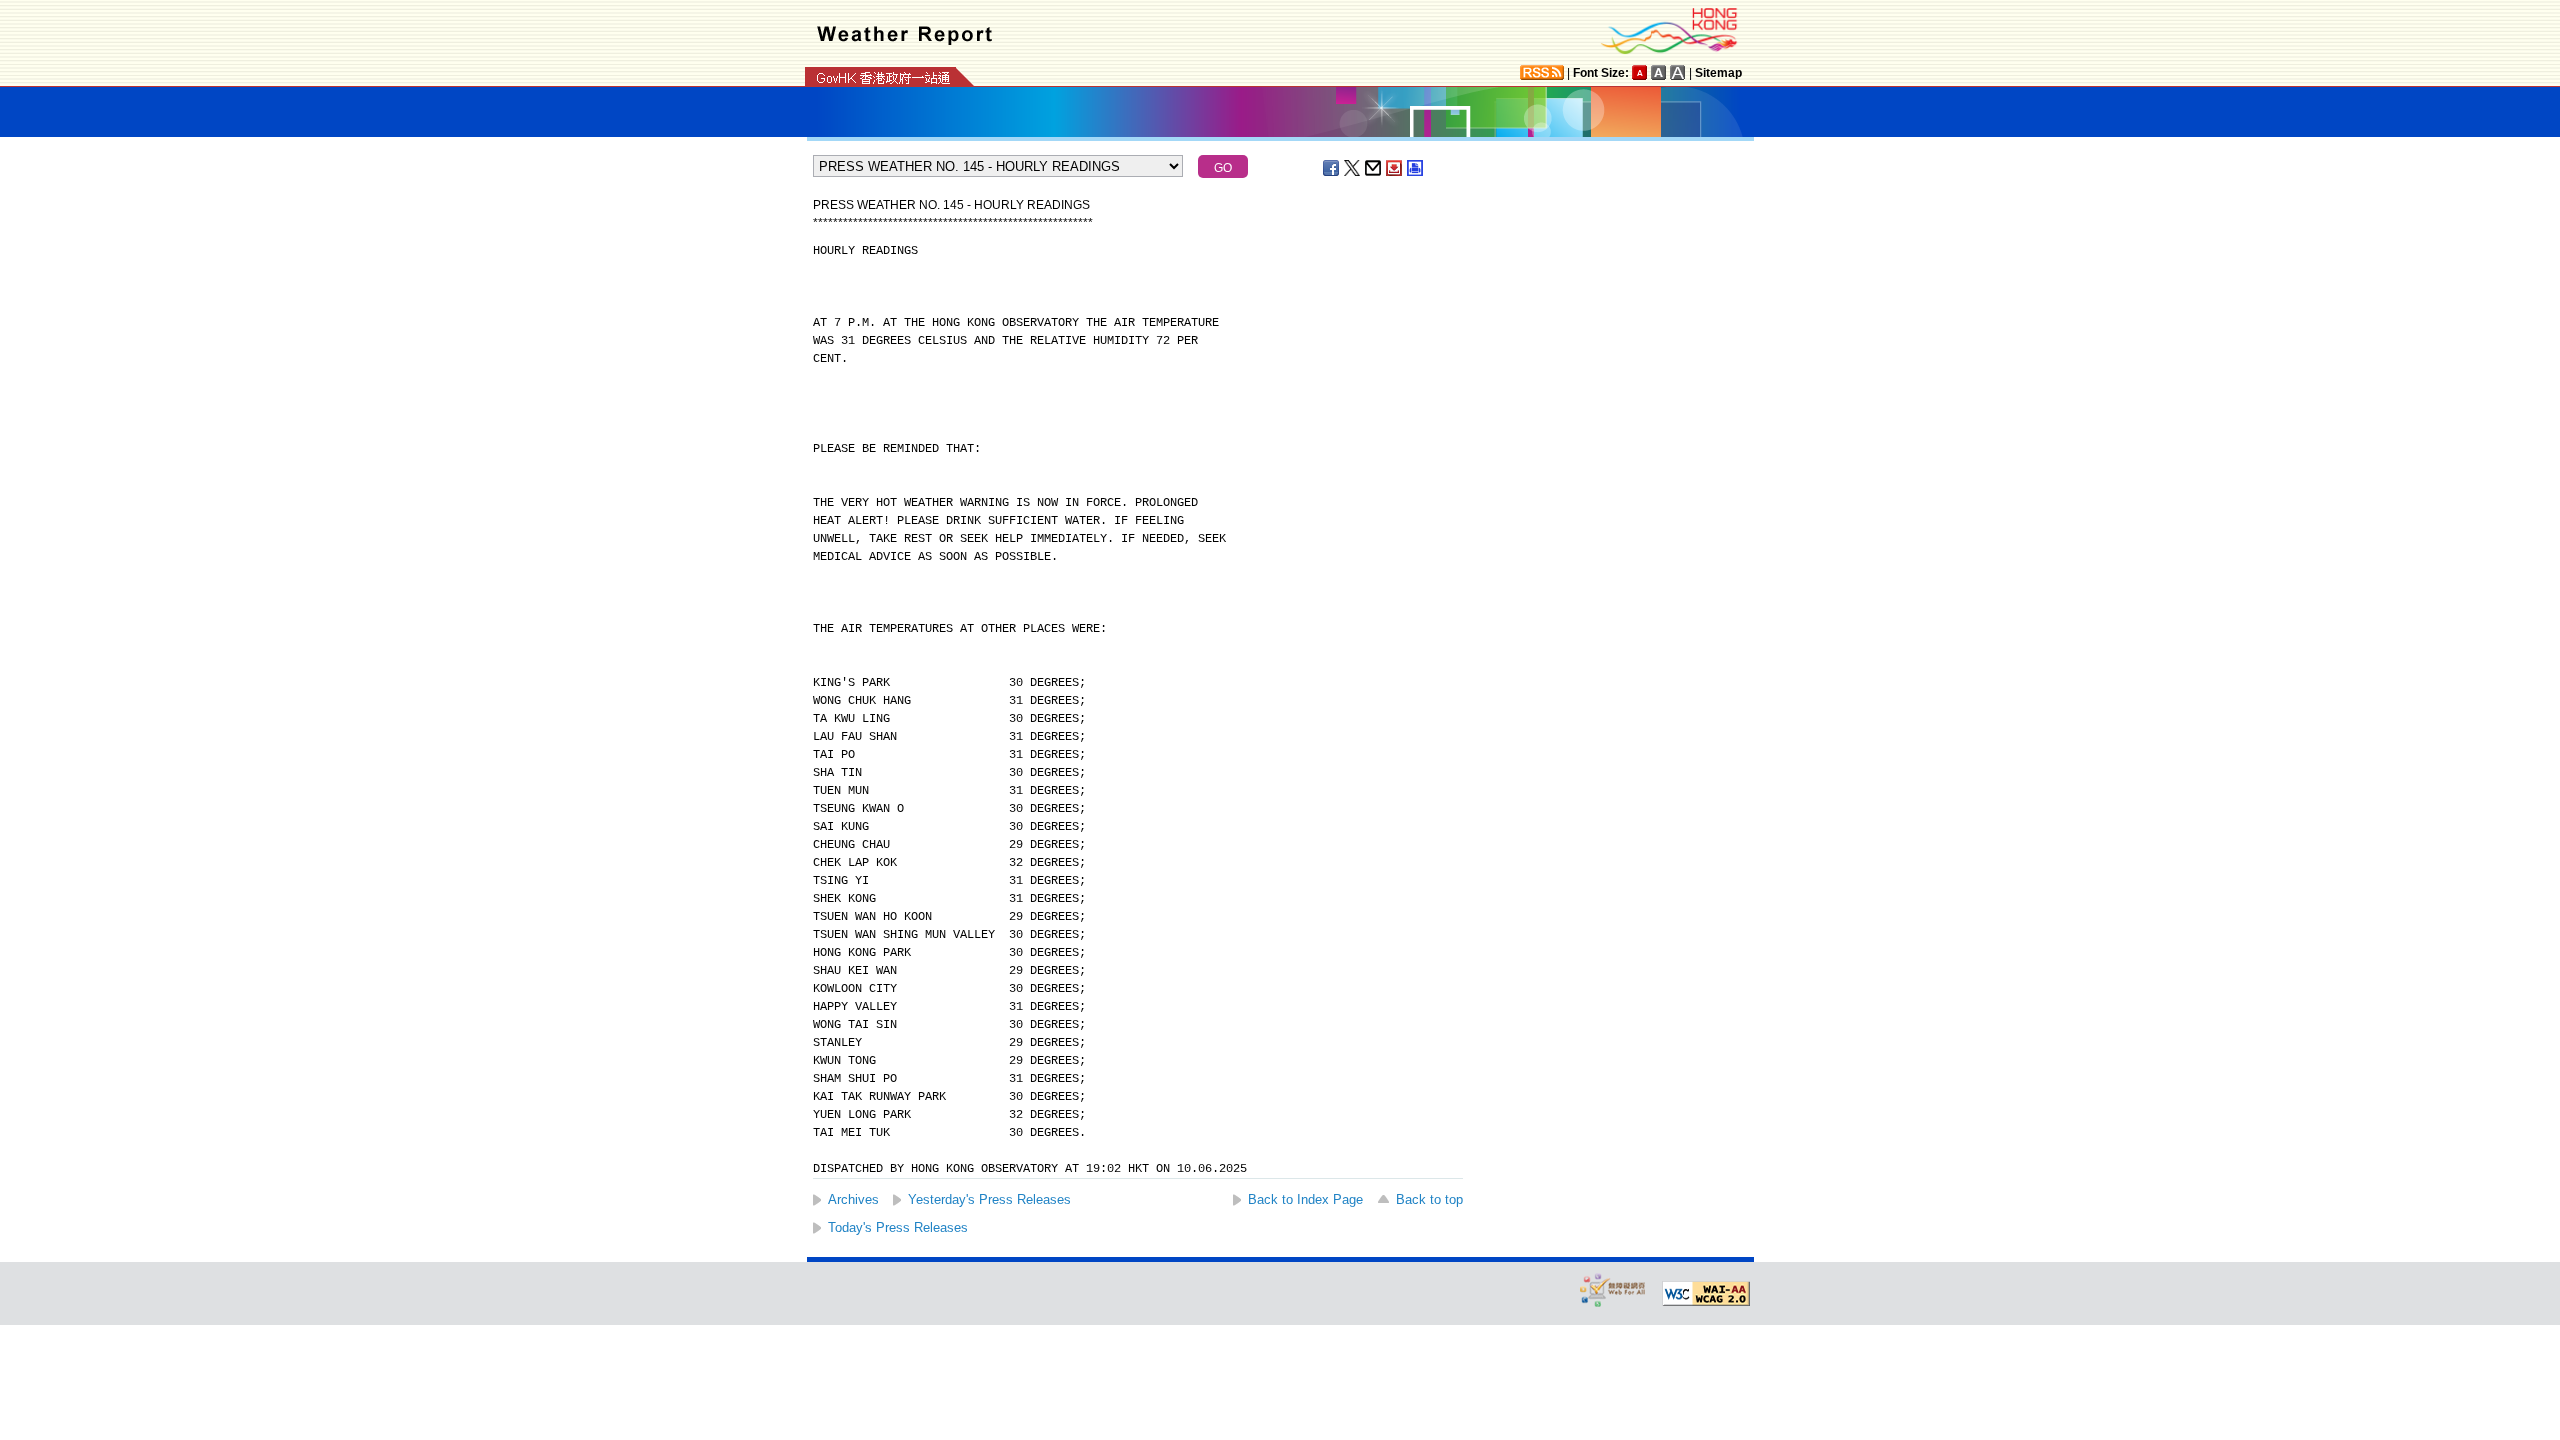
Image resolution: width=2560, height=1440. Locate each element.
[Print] (1416, 168)
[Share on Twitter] (1353, 168)
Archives (853, 1199)
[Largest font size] (1678, 72)
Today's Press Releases (898, 1227)
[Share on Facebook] (1332, 168)
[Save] (1395, 168)
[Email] (1374, 168)
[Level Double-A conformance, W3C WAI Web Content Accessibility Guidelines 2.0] (1706, 1294)
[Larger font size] (1659, 72)
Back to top (1429, 1199)
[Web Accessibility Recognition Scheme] (1613, 1289)
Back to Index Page (1305, 1199)
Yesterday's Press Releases (989, 1199)
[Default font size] (1640, 72)
